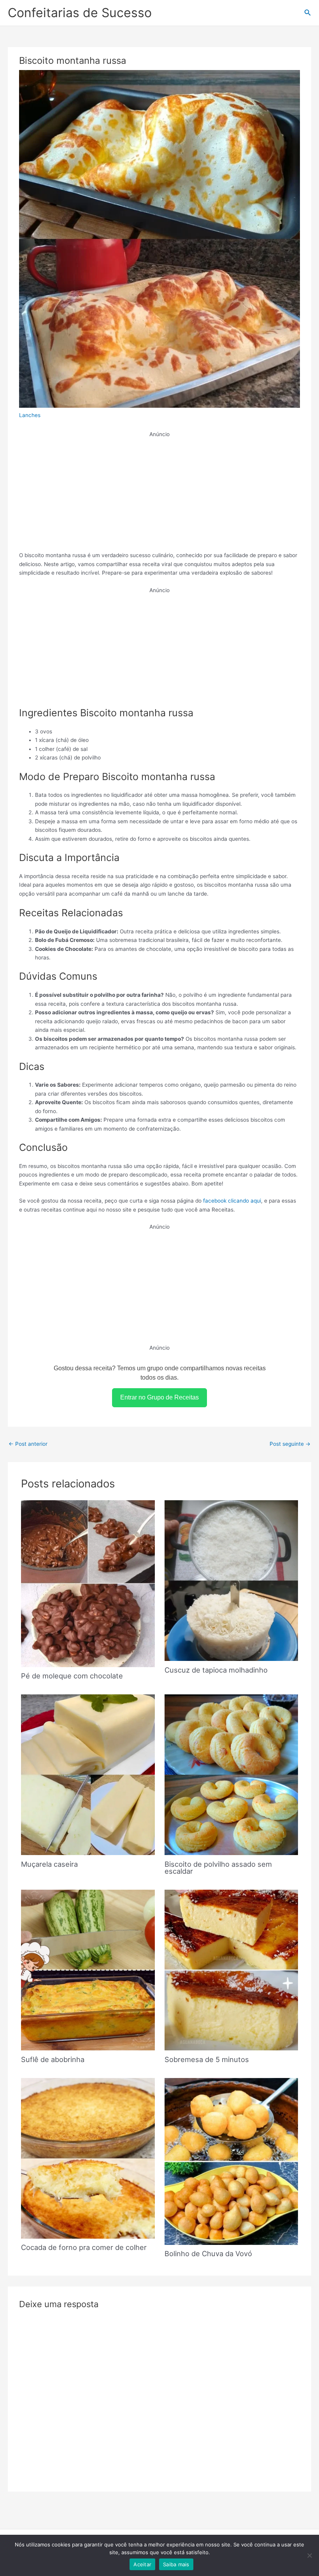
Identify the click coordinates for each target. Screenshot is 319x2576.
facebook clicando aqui (232, 1201)
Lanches (30, 415)
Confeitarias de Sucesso (80, 13)
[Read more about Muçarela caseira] (88, 1774)
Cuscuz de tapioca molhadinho (216, 1670)
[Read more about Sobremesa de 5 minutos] (231, 1969)
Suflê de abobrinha (53, 2059)
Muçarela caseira (49, 1864)
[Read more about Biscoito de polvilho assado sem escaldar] (231, 1774)
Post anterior (28, 1444)
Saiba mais (176, 2564)
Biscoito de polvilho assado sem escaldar (218, 1868)
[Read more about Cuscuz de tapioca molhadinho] (231, 1580)
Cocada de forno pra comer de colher (84, 2247)
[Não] (309, 2555)
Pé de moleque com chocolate (72, 1676)
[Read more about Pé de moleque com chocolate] (88, 1583)
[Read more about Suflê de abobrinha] (88, 1969)
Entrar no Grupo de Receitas (159, 1397)
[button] (308, 13)
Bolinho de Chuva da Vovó (208, 2253)
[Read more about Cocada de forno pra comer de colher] (88, 2158)
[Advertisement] (160, 493)
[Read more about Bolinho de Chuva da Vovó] (231, 2161)
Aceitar (142, 2564)
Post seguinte (290, 1444)
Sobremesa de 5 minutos (207, 2059)
